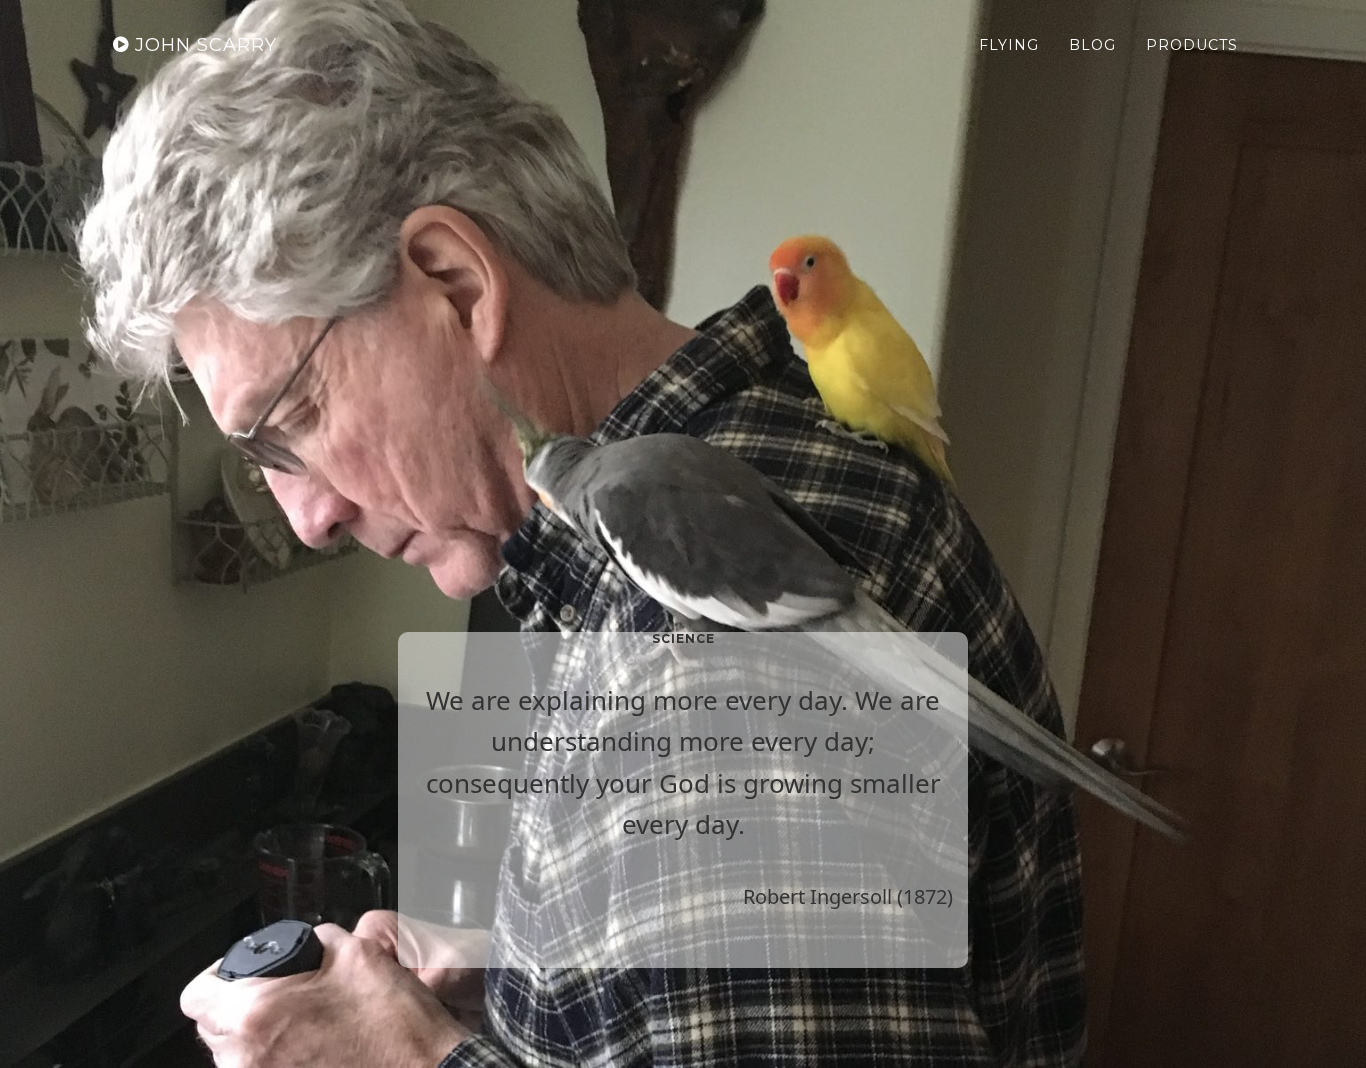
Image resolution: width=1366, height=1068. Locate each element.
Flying (1009, 45)
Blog (1092, 45)
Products (1192, 45)
